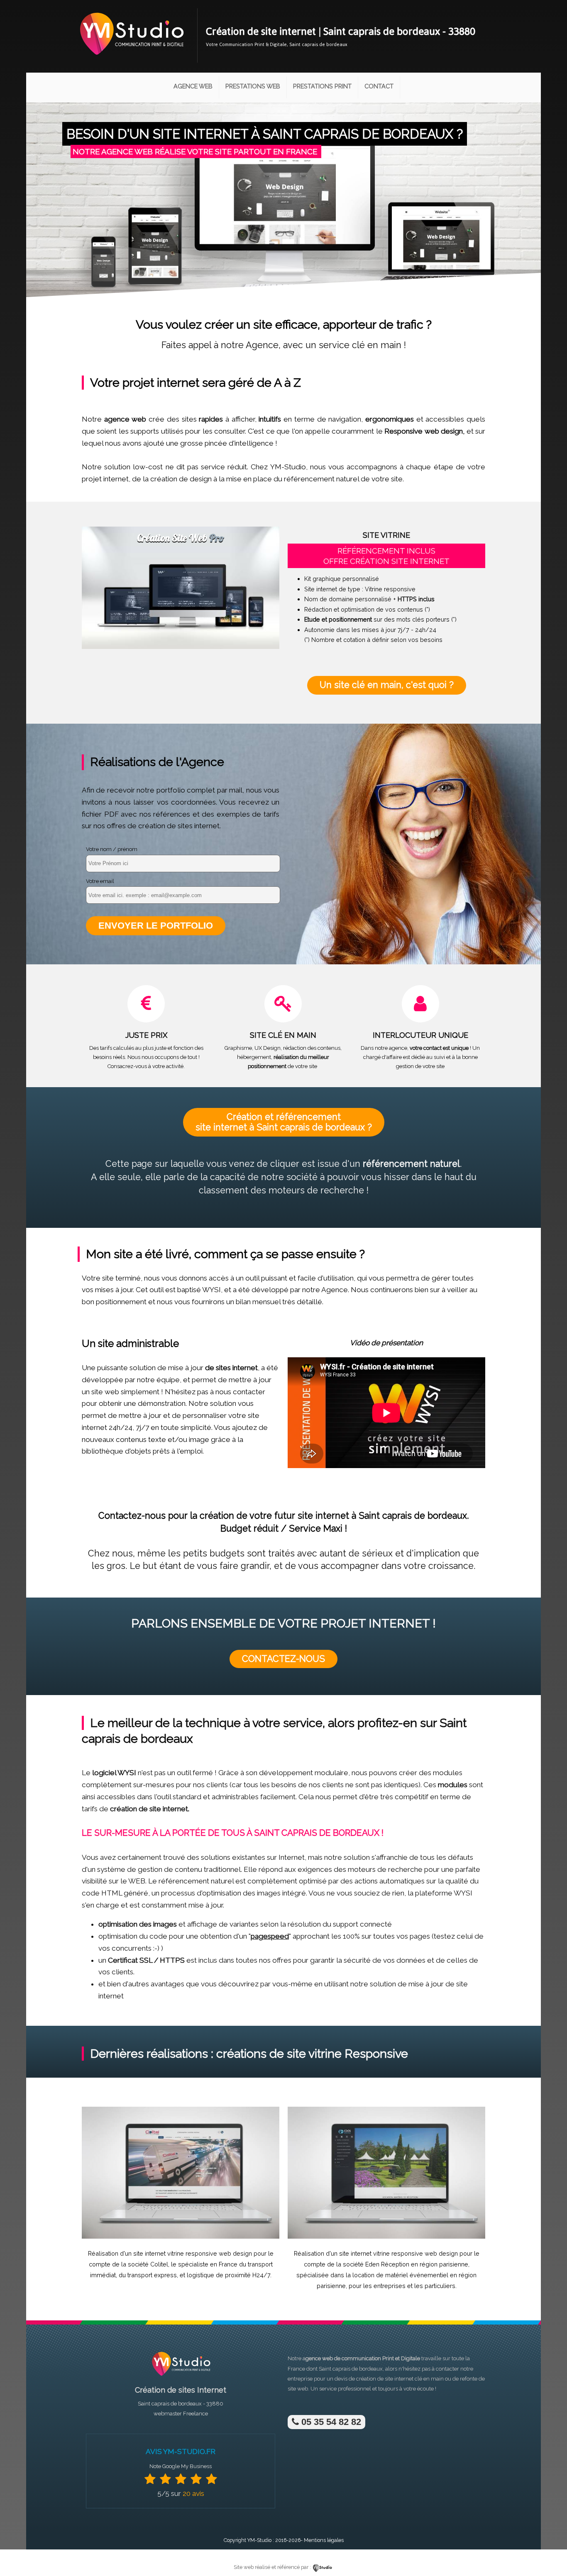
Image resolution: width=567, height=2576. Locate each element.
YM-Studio (259, 2540)
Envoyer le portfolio (156, 926)
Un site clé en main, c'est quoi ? (387, 685)
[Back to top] (549, 2552)
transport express (152, 2275)
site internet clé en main (414, 2379)
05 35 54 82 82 (330, 2422)
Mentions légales (324, 2540)
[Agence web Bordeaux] (181, 2378)
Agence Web (193, 86)
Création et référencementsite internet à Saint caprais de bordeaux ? (284, 1122)
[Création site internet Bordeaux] (131, 61)
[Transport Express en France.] (181, 2237)
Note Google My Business (181, 2466)
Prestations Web (253, 86)
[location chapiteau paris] (386, 2237)
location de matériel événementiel (400, 2275)
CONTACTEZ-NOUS (283, 1659)
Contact (379, 86)
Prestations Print (322, 86)
